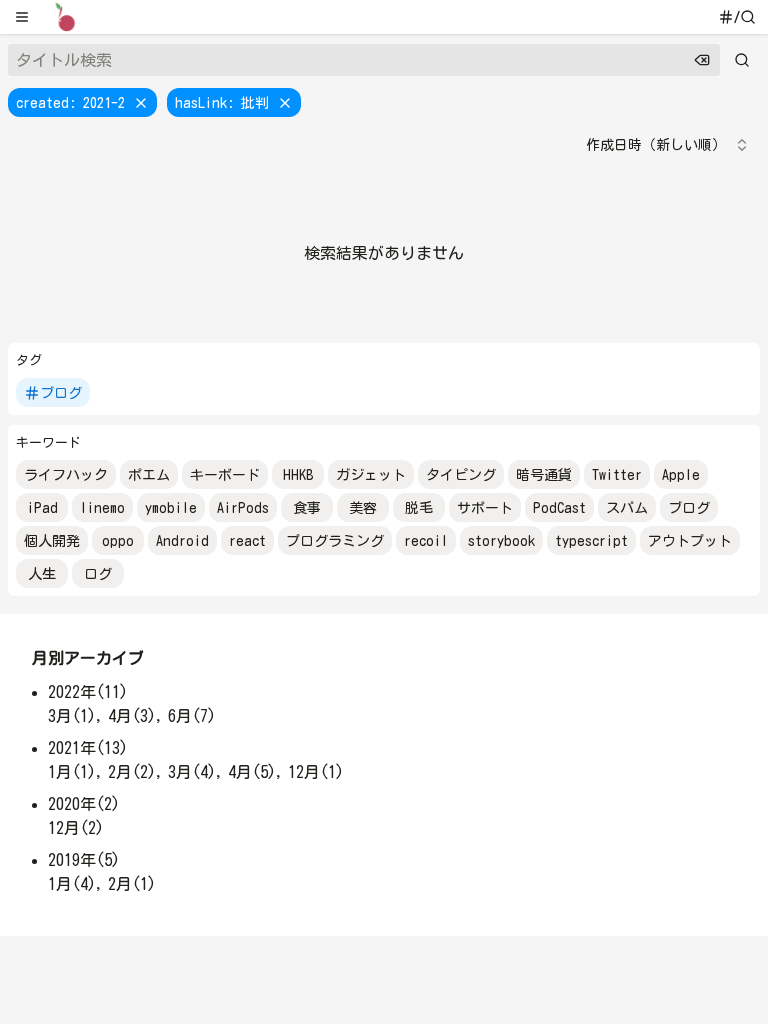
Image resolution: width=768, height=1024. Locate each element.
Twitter (617, 475)
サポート (485, 508)
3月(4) (192, 772)
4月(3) (132, 716)
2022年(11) (88, 692)
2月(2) (132, 772)
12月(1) (316, 772)
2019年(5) (84, 860)
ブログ (61, 393)
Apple (681, 475)
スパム (627, 508)
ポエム (149, 475)
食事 (307, 508)
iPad (42, 508)
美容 (363, 508)
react (247, 541)
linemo (102, 508)
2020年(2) (84, 804)
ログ (98, 574)
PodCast (559, 508)
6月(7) (192, 716)
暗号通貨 (544, 475)
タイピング (461, 475)
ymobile (171, 508)
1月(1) (72, 772)
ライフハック (66, 475)
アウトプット (690, 541)
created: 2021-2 (70, 103)
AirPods (243, 508)
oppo (118, 541)
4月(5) (252, 772)
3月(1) (72, 716)
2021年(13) (88, 748)
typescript (591, 541)
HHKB (298, 475)
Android (182, 541)
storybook (501, 541)
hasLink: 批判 (222, 103)
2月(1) (132, 884)
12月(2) (76, 828)
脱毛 (419, 508)
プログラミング (335, 541)
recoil (426, 541)
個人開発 (52, 541)
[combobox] (668, 145)
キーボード (225, 475)
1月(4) (72, 884)
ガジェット (371, 475)
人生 (42, 574)
